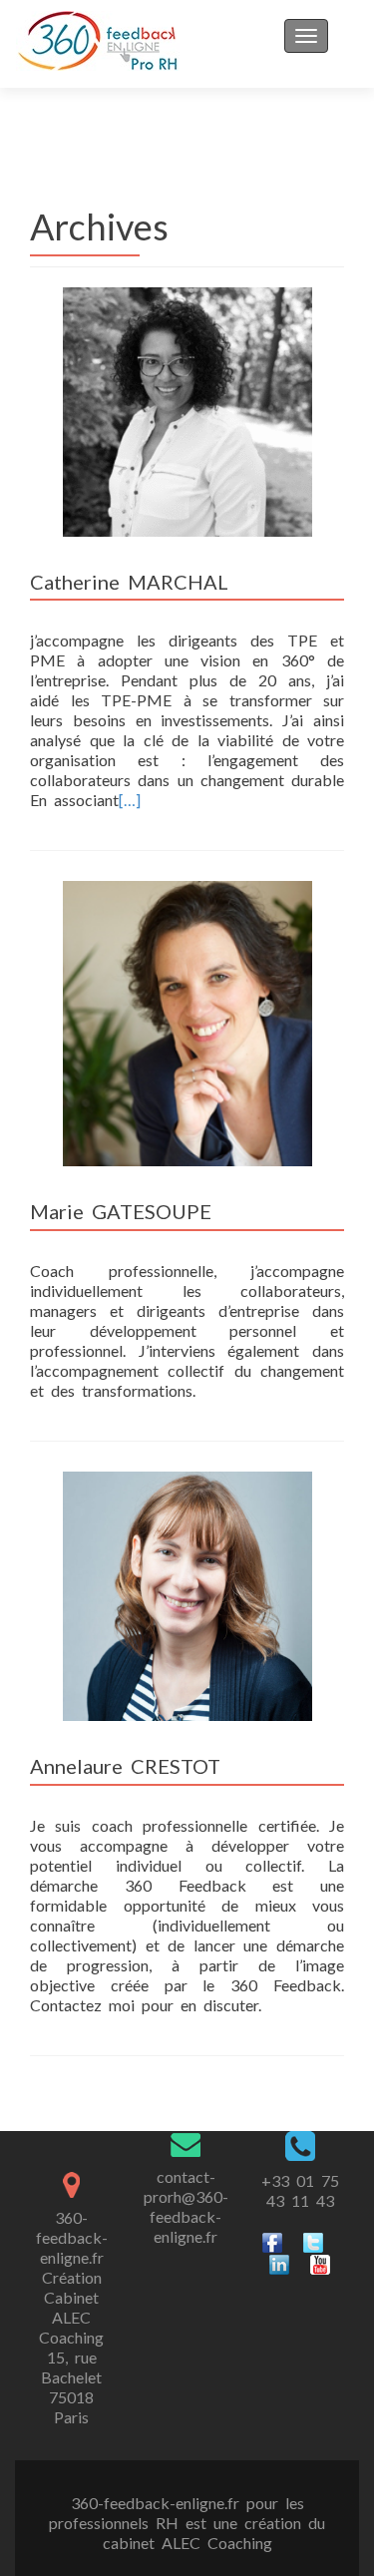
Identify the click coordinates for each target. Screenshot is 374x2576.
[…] (130, 800)
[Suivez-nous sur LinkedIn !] (279, 2262)
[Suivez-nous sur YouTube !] (320, 2262)
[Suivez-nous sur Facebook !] (272, 2240)
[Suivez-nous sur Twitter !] (313, 2240)
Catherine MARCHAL (129, 582)
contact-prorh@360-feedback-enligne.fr (186, 2206)
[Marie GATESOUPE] (187, 1022)
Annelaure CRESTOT (125, 1766)
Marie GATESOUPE (121, 1211)
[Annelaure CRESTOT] (187, 1594)
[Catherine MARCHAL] (187, 410)
